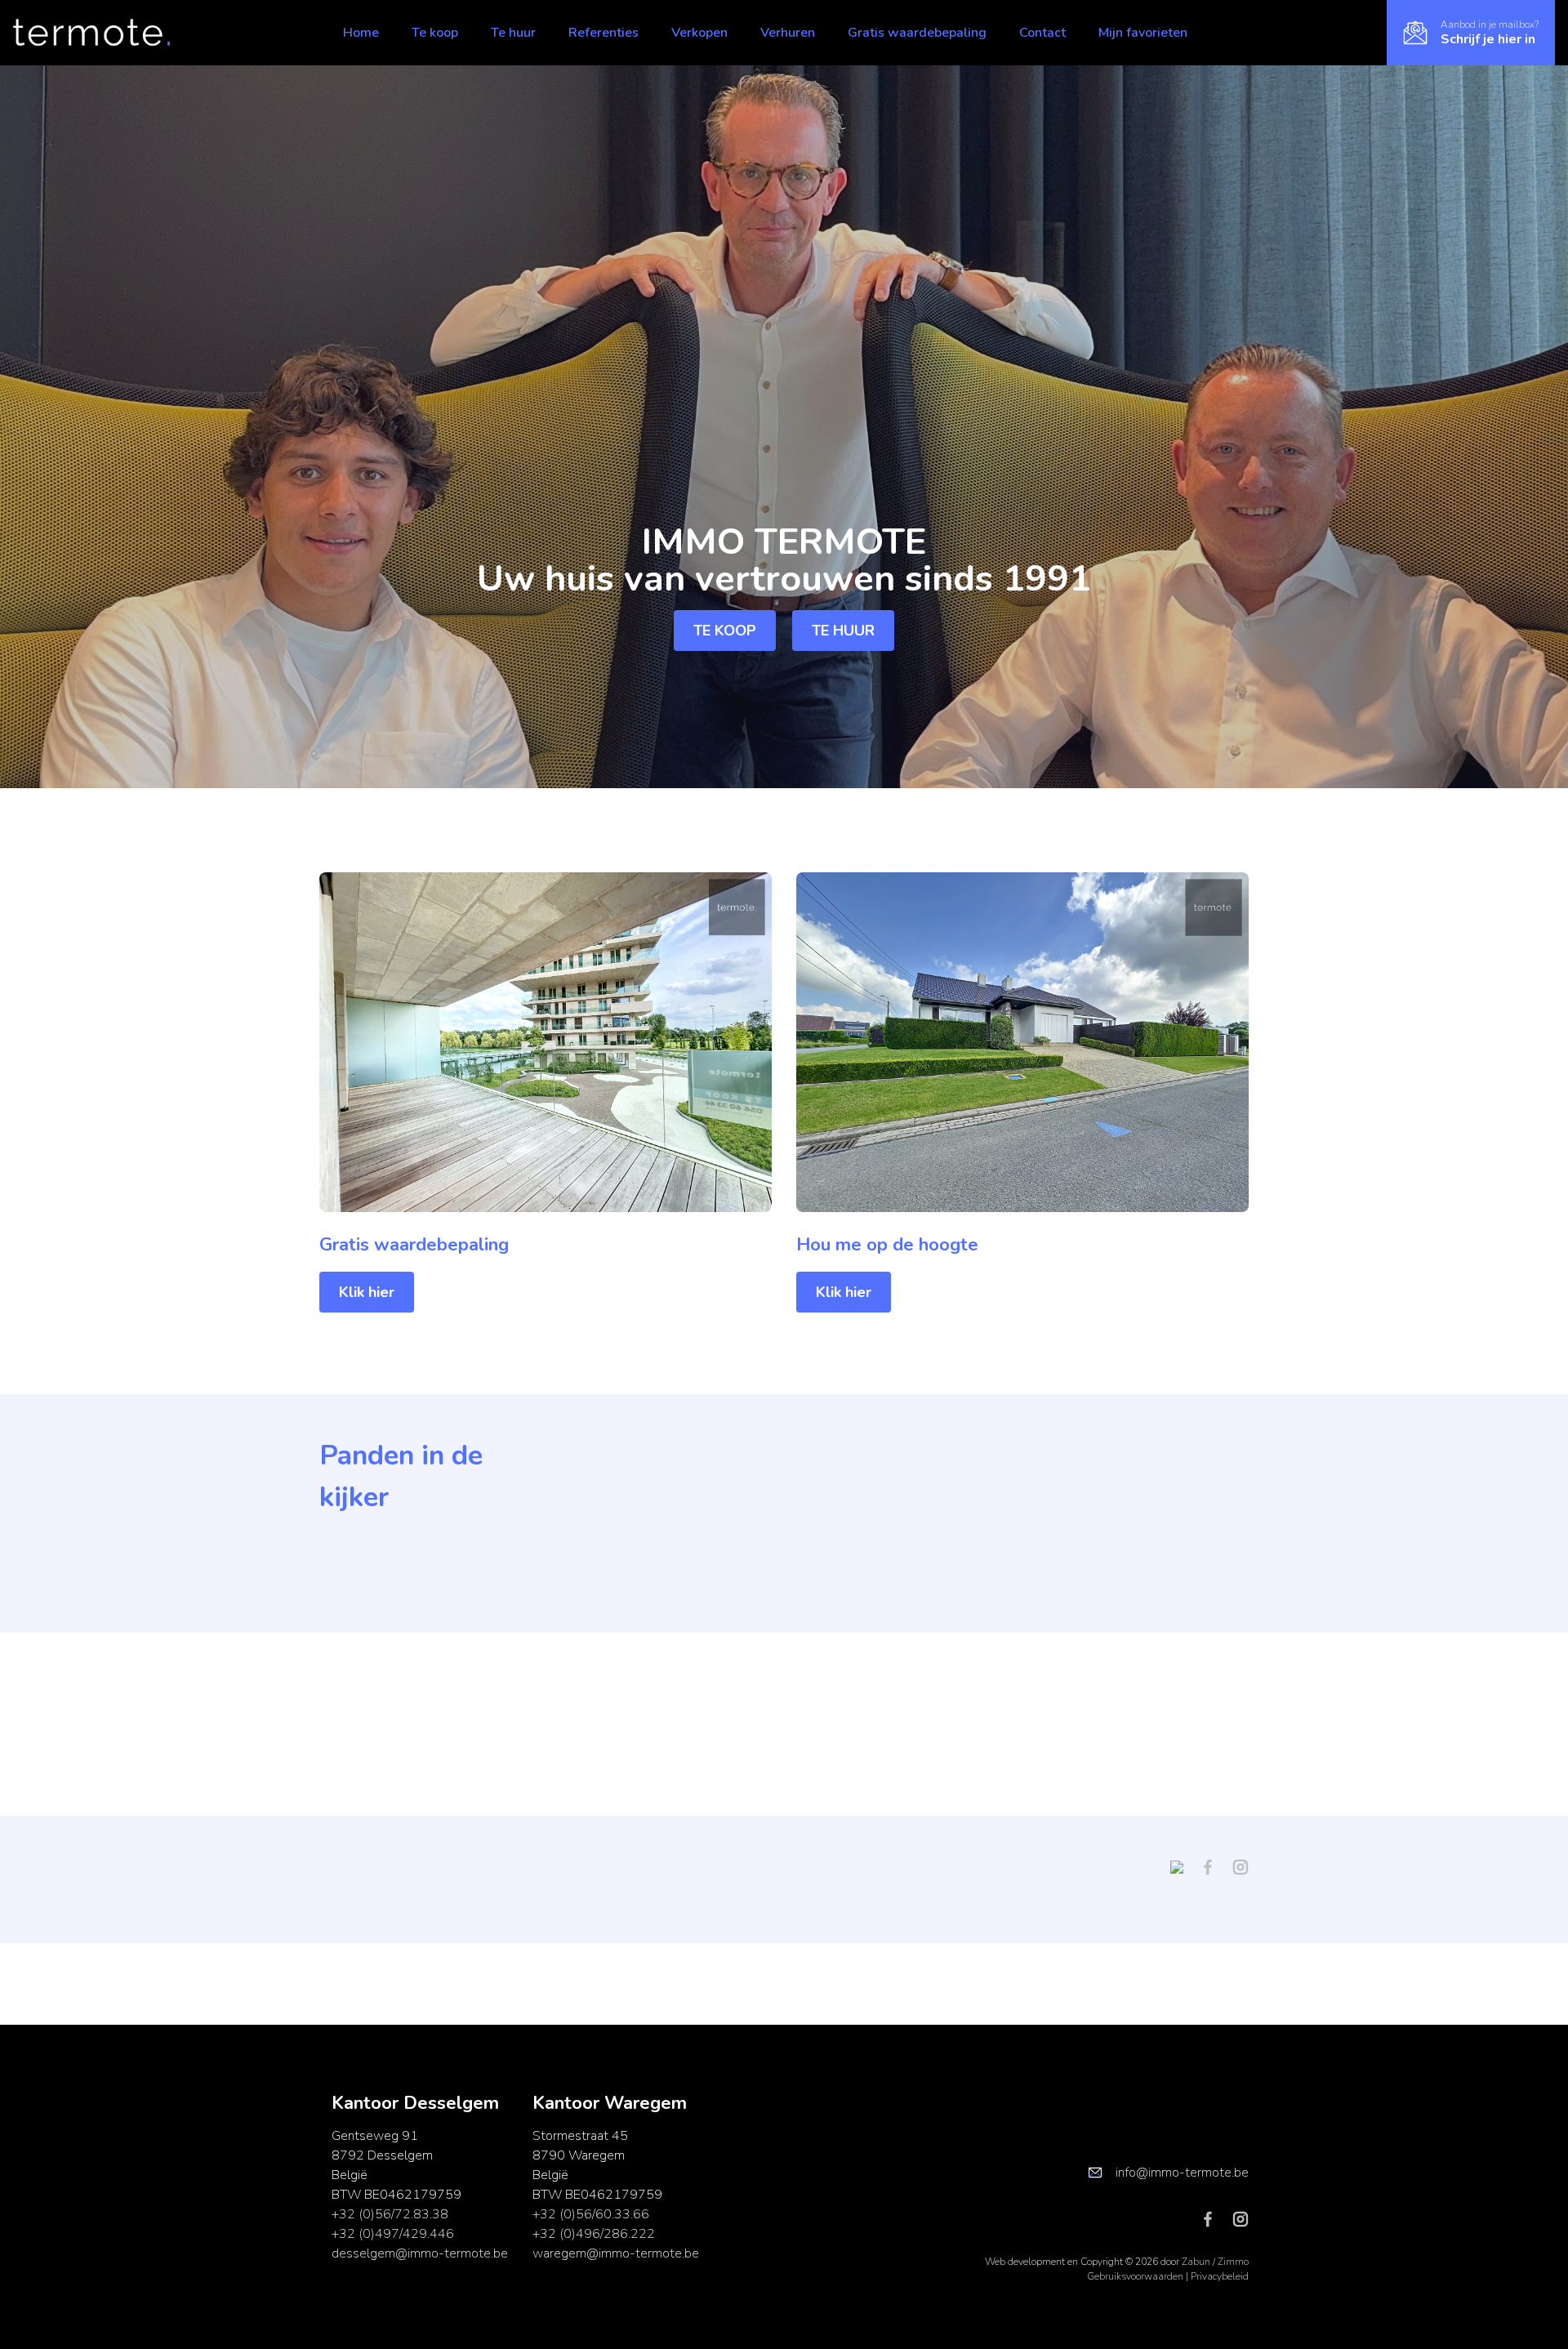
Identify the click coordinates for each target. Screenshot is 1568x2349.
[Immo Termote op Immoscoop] (1183, 1866)
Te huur (513, 33)
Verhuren (788, 33)
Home (361, 33)
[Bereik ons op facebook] (1214, 1866)
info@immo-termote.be (1182, 2173)
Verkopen (699, 33)
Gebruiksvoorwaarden (1136, 2276)
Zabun (1196, 2262)
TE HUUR (843, 631)
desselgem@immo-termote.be (420, 2253)
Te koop (435, 33)
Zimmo (1233, 2262)
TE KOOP (725, 631)
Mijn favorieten (1143, 33)
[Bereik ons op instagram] (1241, 1866)
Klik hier (367, 1292)
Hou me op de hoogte (887, 1245)
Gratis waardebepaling (917, 33)
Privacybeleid (1220, 2276)
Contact (1042, 33)
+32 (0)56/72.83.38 (390, 2214)
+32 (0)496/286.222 (594, 2234)
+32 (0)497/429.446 (393, 2234)
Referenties (604, 33)
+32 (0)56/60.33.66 (591, 2214)
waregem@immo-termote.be (616, 2253)
